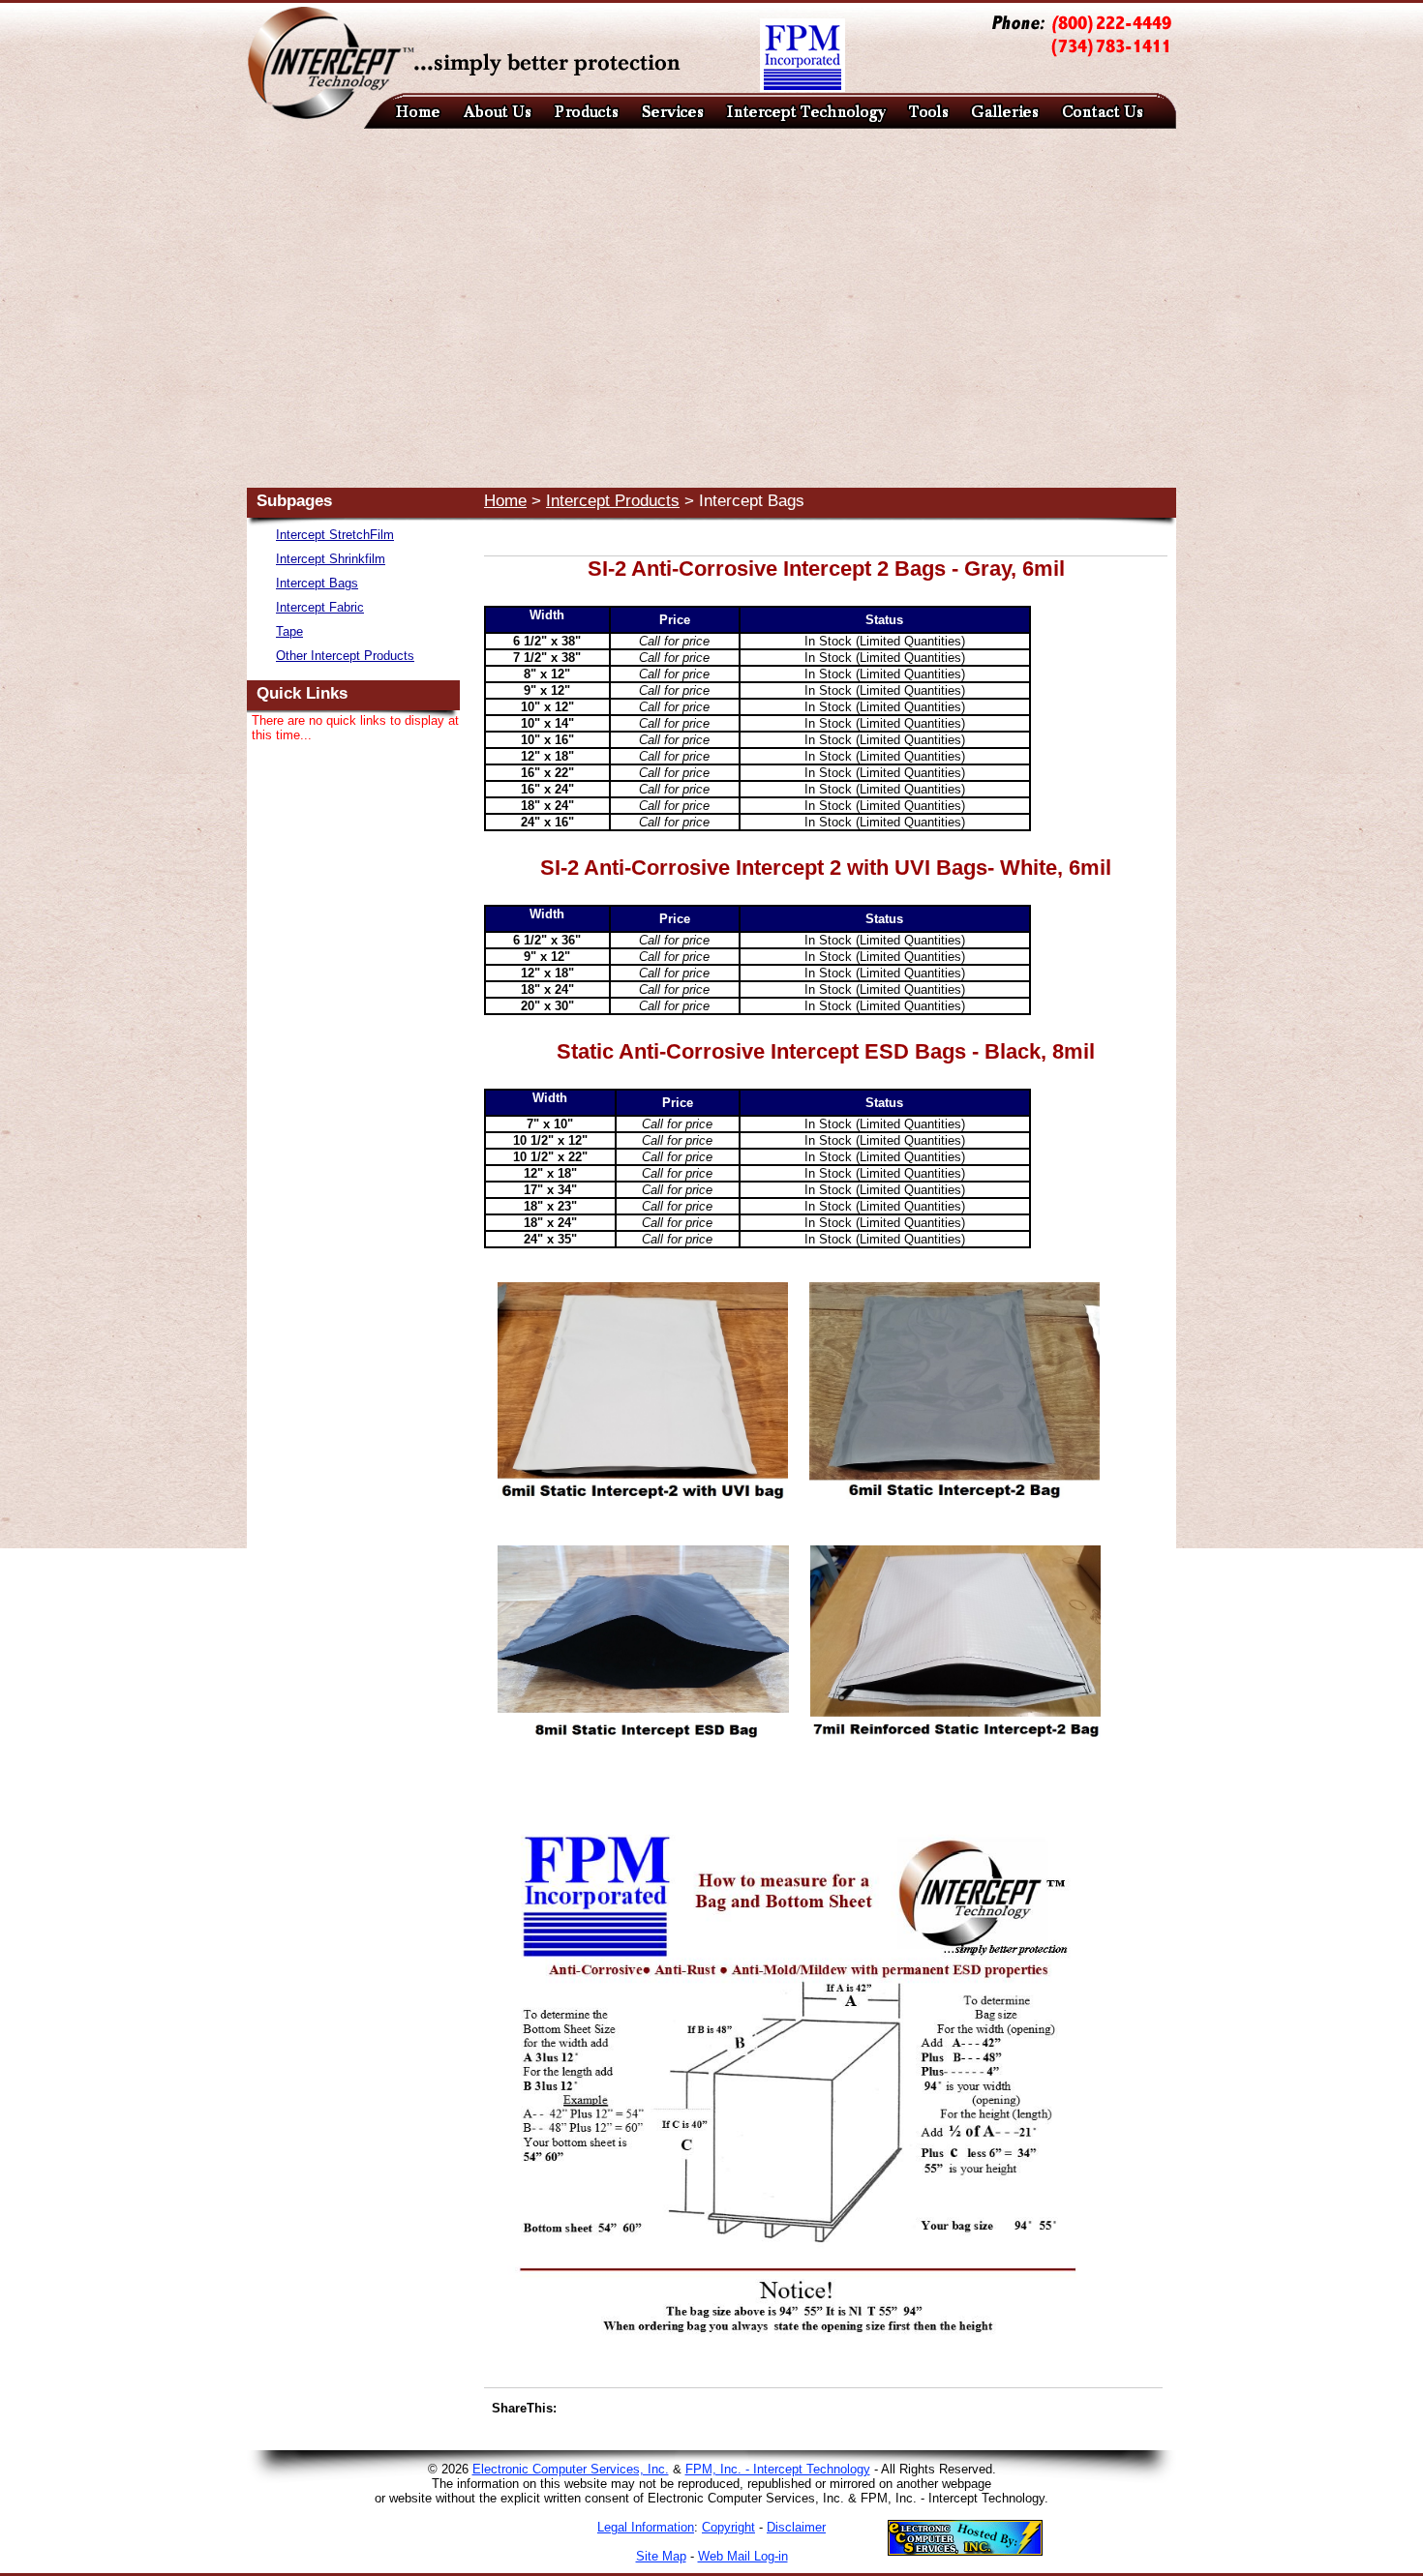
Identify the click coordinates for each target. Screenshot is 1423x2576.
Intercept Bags (317, 583)
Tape (289, 631)
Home (505, 501)
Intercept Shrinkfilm (331, 559)
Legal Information (646, 2527)
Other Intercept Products (345, 656)
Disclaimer (796, 2527)
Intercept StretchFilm (335, 535)
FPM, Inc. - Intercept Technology (778, 2469)
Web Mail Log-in (743, 2556)
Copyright (728, 2527)
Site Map (661, 2556)
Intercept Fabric (320, 607)
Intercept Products (613, 501)
